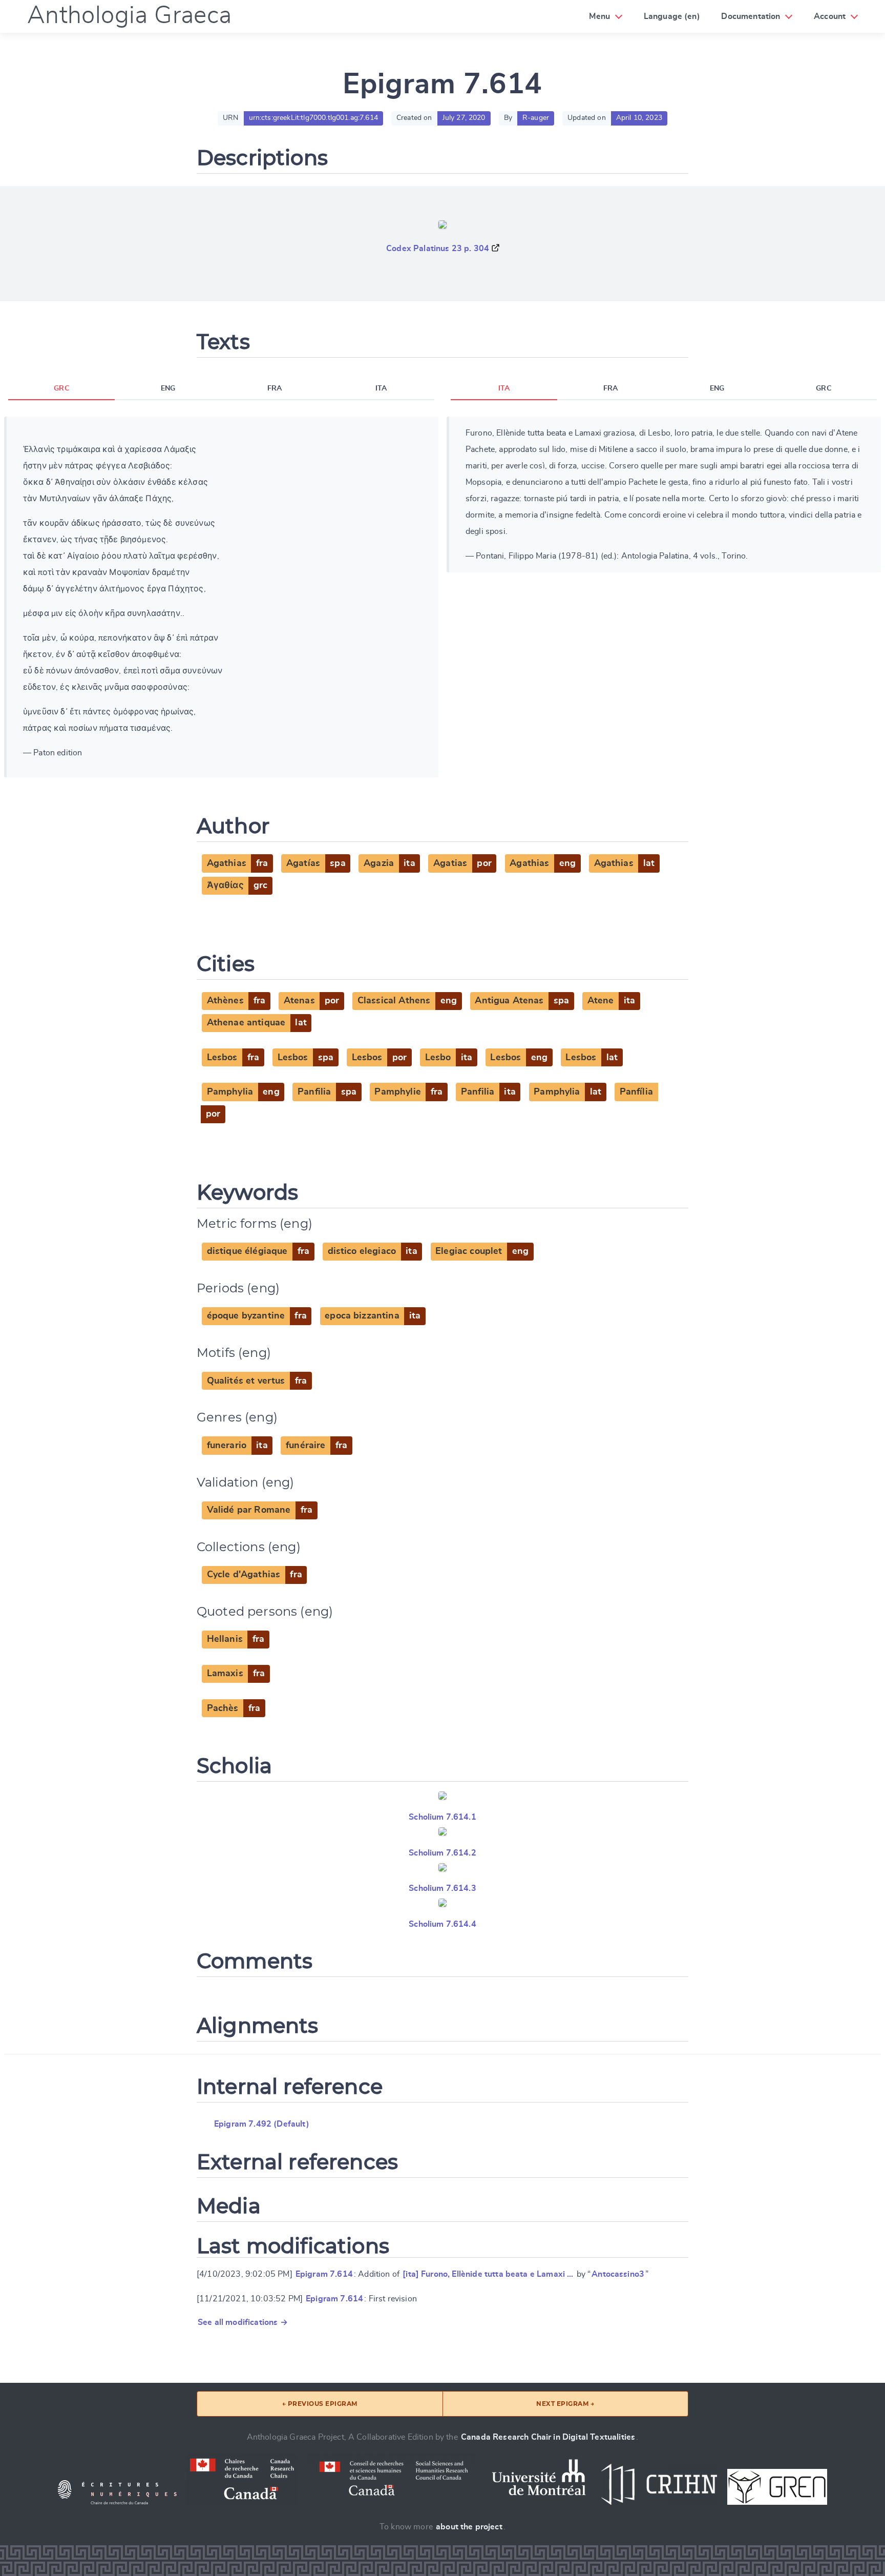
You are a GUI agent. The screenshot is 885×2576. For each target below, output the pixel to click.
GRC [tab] (61, 388)
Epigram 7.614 (324, 2274)
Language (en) (672, 16)
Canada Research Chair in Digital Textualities (548, 2437)
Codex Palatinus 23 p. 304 (438, 249)
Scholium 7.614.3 (442, 1888)
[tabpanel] (221, 597)
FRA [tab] (275, 388)
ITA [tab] (381, 388)
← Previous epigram (320, 2404)
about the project (469, 2527)
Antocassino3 (618, 2274)
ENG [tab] (168, 388)
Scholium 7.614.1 (442, 1817)
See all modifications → (243, 2322)
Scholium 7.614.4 (442, 1924)
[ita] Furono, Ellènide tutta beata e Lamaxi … (488, 2274)
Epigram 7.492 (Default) (262, 2124)
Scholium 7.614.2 (442, 1853)
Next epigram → (565, 2404)
